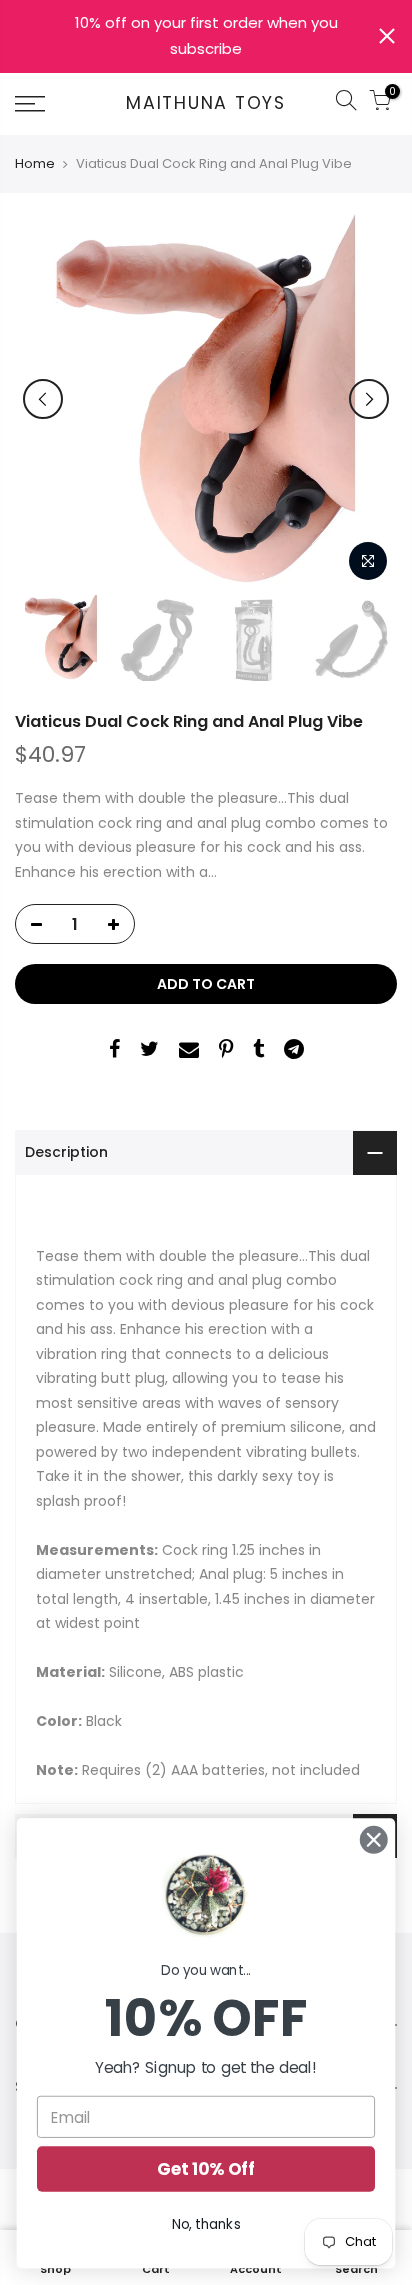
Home (35, 164)
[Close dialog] (373, 1839)
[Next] (369, 399)
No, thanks (206, 2224)
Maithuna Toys (206, 104)
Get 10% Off (206, 2169)
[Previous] (43, 399)
